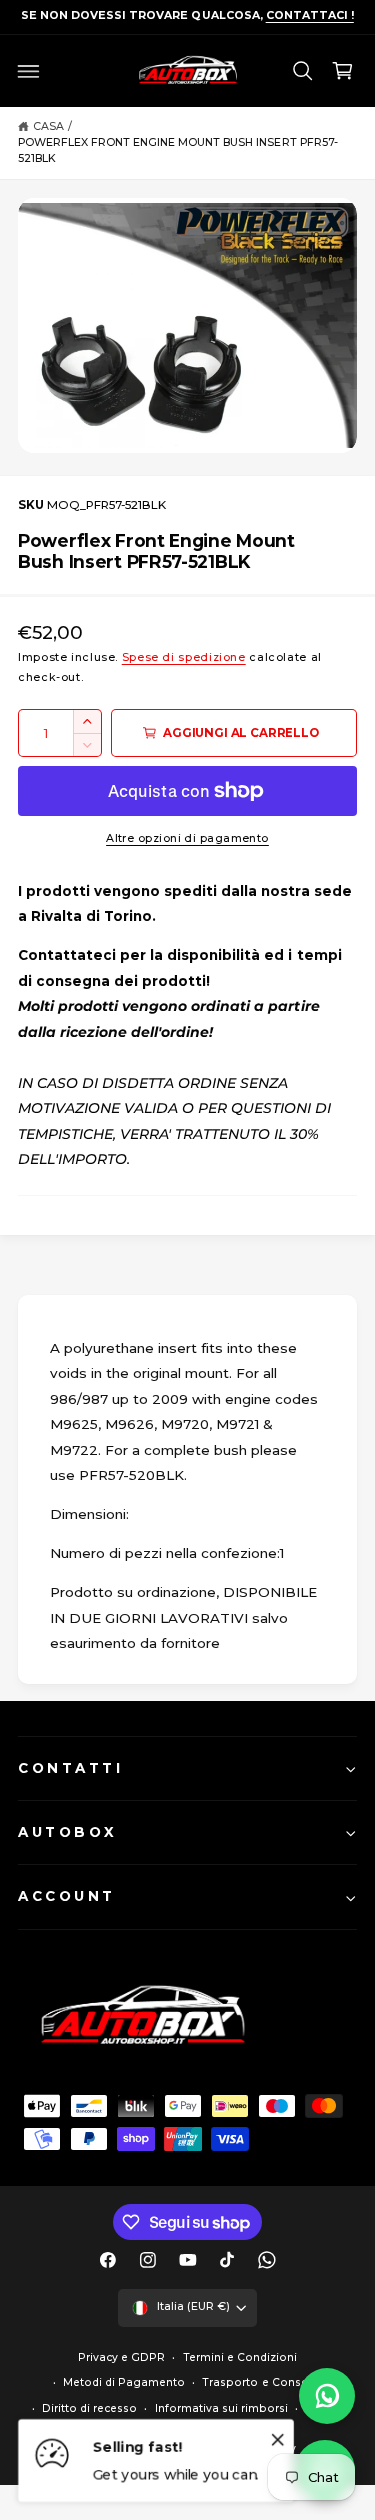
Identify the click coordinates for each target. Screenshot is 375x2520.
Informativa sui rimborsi (221, 2408)
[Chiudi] (278, 2439)
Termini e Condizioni (240, 2357)
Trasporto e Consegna (265, 2382)
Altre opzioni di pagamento (187, 838)
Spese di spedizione (184, 657)
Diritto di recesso (89, 2408)
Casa (48, 126)
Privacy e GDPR (121, 2357)
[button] (29, 71)
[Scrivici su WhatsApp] (327, 2396)
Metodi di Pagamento (124, 2382)
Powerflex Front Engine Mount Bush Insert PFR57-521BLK (178, 150)
